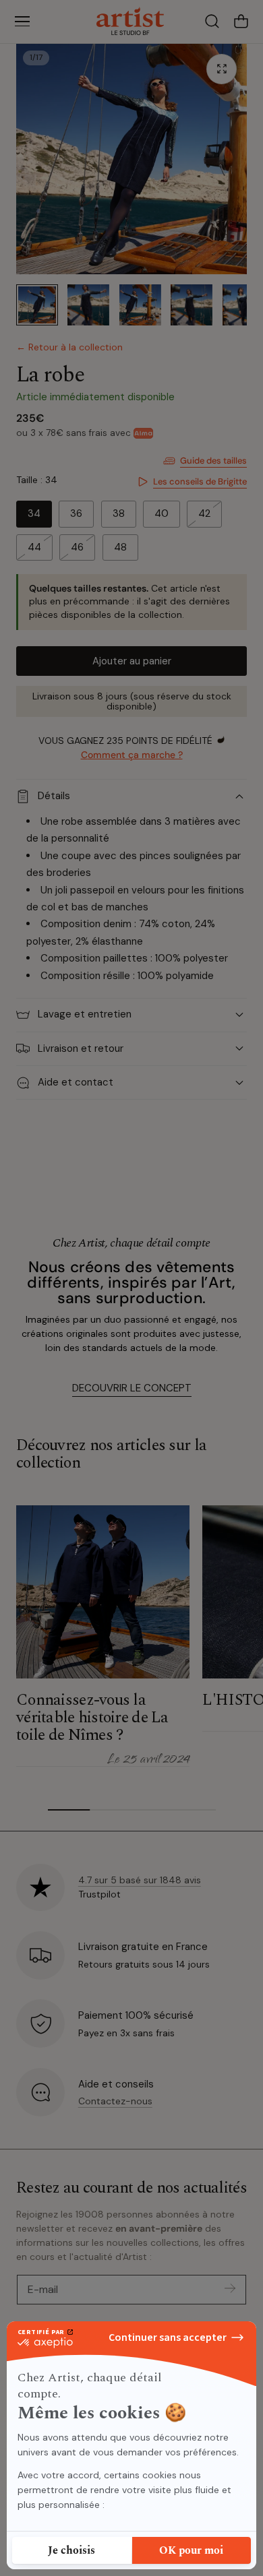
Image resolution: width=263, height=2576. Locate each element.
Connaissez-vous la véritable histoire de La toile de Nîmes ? (92, 1718)
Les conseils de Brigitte (200, 481)
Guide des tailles (213, 461)
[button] (22, 22)
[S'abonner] (230, 2289)
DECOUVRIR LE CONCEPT (132, 1388)
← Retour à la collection (69, 347)
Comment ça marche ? (132, 755)
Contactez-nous (115, 2101)
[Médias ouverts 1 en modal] (222, 69)
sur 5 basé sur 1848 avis (140, 1880)
